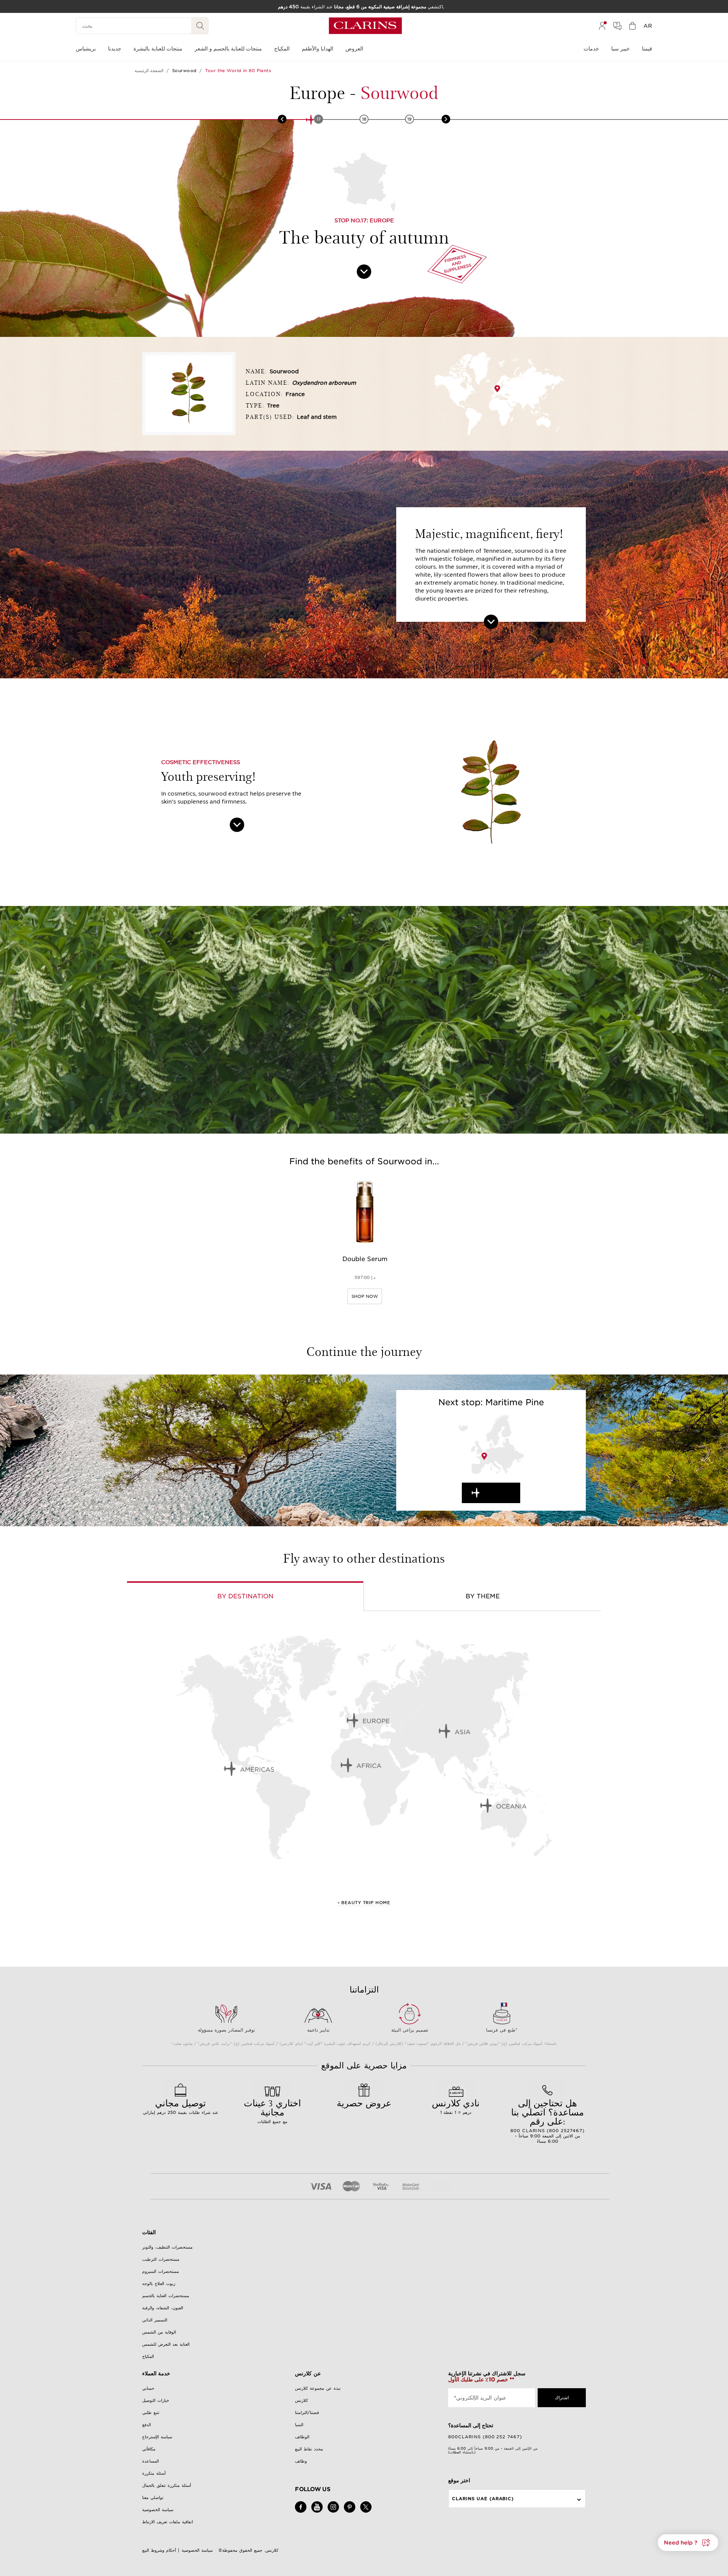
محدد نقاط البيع (309, 2449)
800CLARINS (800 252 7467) (485, 2437)
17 (319, 119)
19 (409, 119)
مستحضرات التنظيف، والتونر (167, 2247)
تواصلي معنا (153, 2497)
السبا (299, 2425)
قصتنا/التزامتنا (307, 2412)
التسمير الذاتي (155, 2320)
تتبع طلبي (151, 2412)
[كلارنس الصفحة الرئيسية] (365, 26)
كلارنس (301, 2400)
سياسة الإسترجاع (157, 2437)
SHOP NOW (365, 1296)
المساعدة (151, 2461)
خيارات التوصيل (156, 2400)
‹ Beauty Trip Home (364, 1903)
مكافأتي (149, 2449)
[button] (688, 2543)
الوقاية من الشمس (159, 2332)
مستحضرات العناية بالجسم (166, 2296)
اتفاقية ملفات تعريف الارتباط (168, 2522)
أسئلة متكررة (154, 2473)
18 (364, 119)
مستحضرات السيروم (161, 2271)
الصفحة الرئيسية (149, 71)
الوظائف (302, 2437)
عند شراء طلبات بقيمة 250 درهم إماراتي (181, 2106)
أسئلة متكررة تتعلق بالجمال (167, 2485)
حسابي (148, 2388)
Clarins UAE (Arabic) (483, 2499)
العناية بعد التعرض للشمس (166, 2344)
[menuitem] (602, 26)
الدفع (147, 2425)
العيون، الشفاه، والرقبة (163, 2308)
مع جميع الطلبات (272, 2110)
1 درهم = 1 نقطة (456, 2106)
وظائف (301, 2461)
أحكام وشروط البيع (159, 2550)
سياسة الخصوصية (158, 2510)
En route (498, 1493)
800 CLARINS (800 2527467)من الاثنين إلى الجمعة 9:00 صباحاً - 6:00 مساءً (548, 2120)
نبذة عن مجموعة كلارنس (318, 2388)
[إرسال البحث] (200, 26)
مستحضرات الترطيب (161, 2259)
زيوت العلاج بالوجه (159, 2283)
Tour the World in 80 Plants (238, 71)
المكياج (148, 2356)
